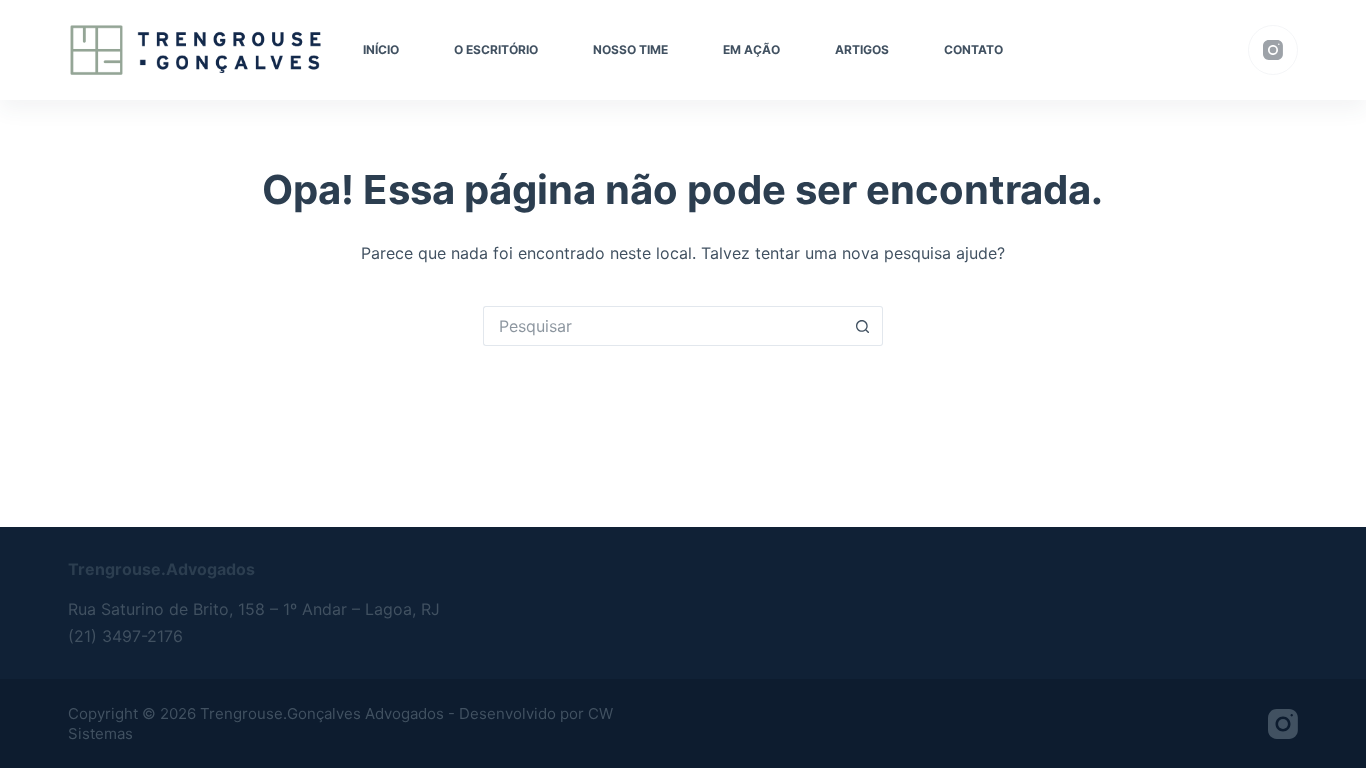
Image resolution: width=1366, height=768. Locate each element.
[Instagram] (1273, 50)
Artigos (862, 49)
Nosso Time (630, 49)
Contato (973, 49)
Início (381, 49)
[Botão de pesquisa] (863, 326)
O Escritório (496, 49)
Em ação (751, 49)
